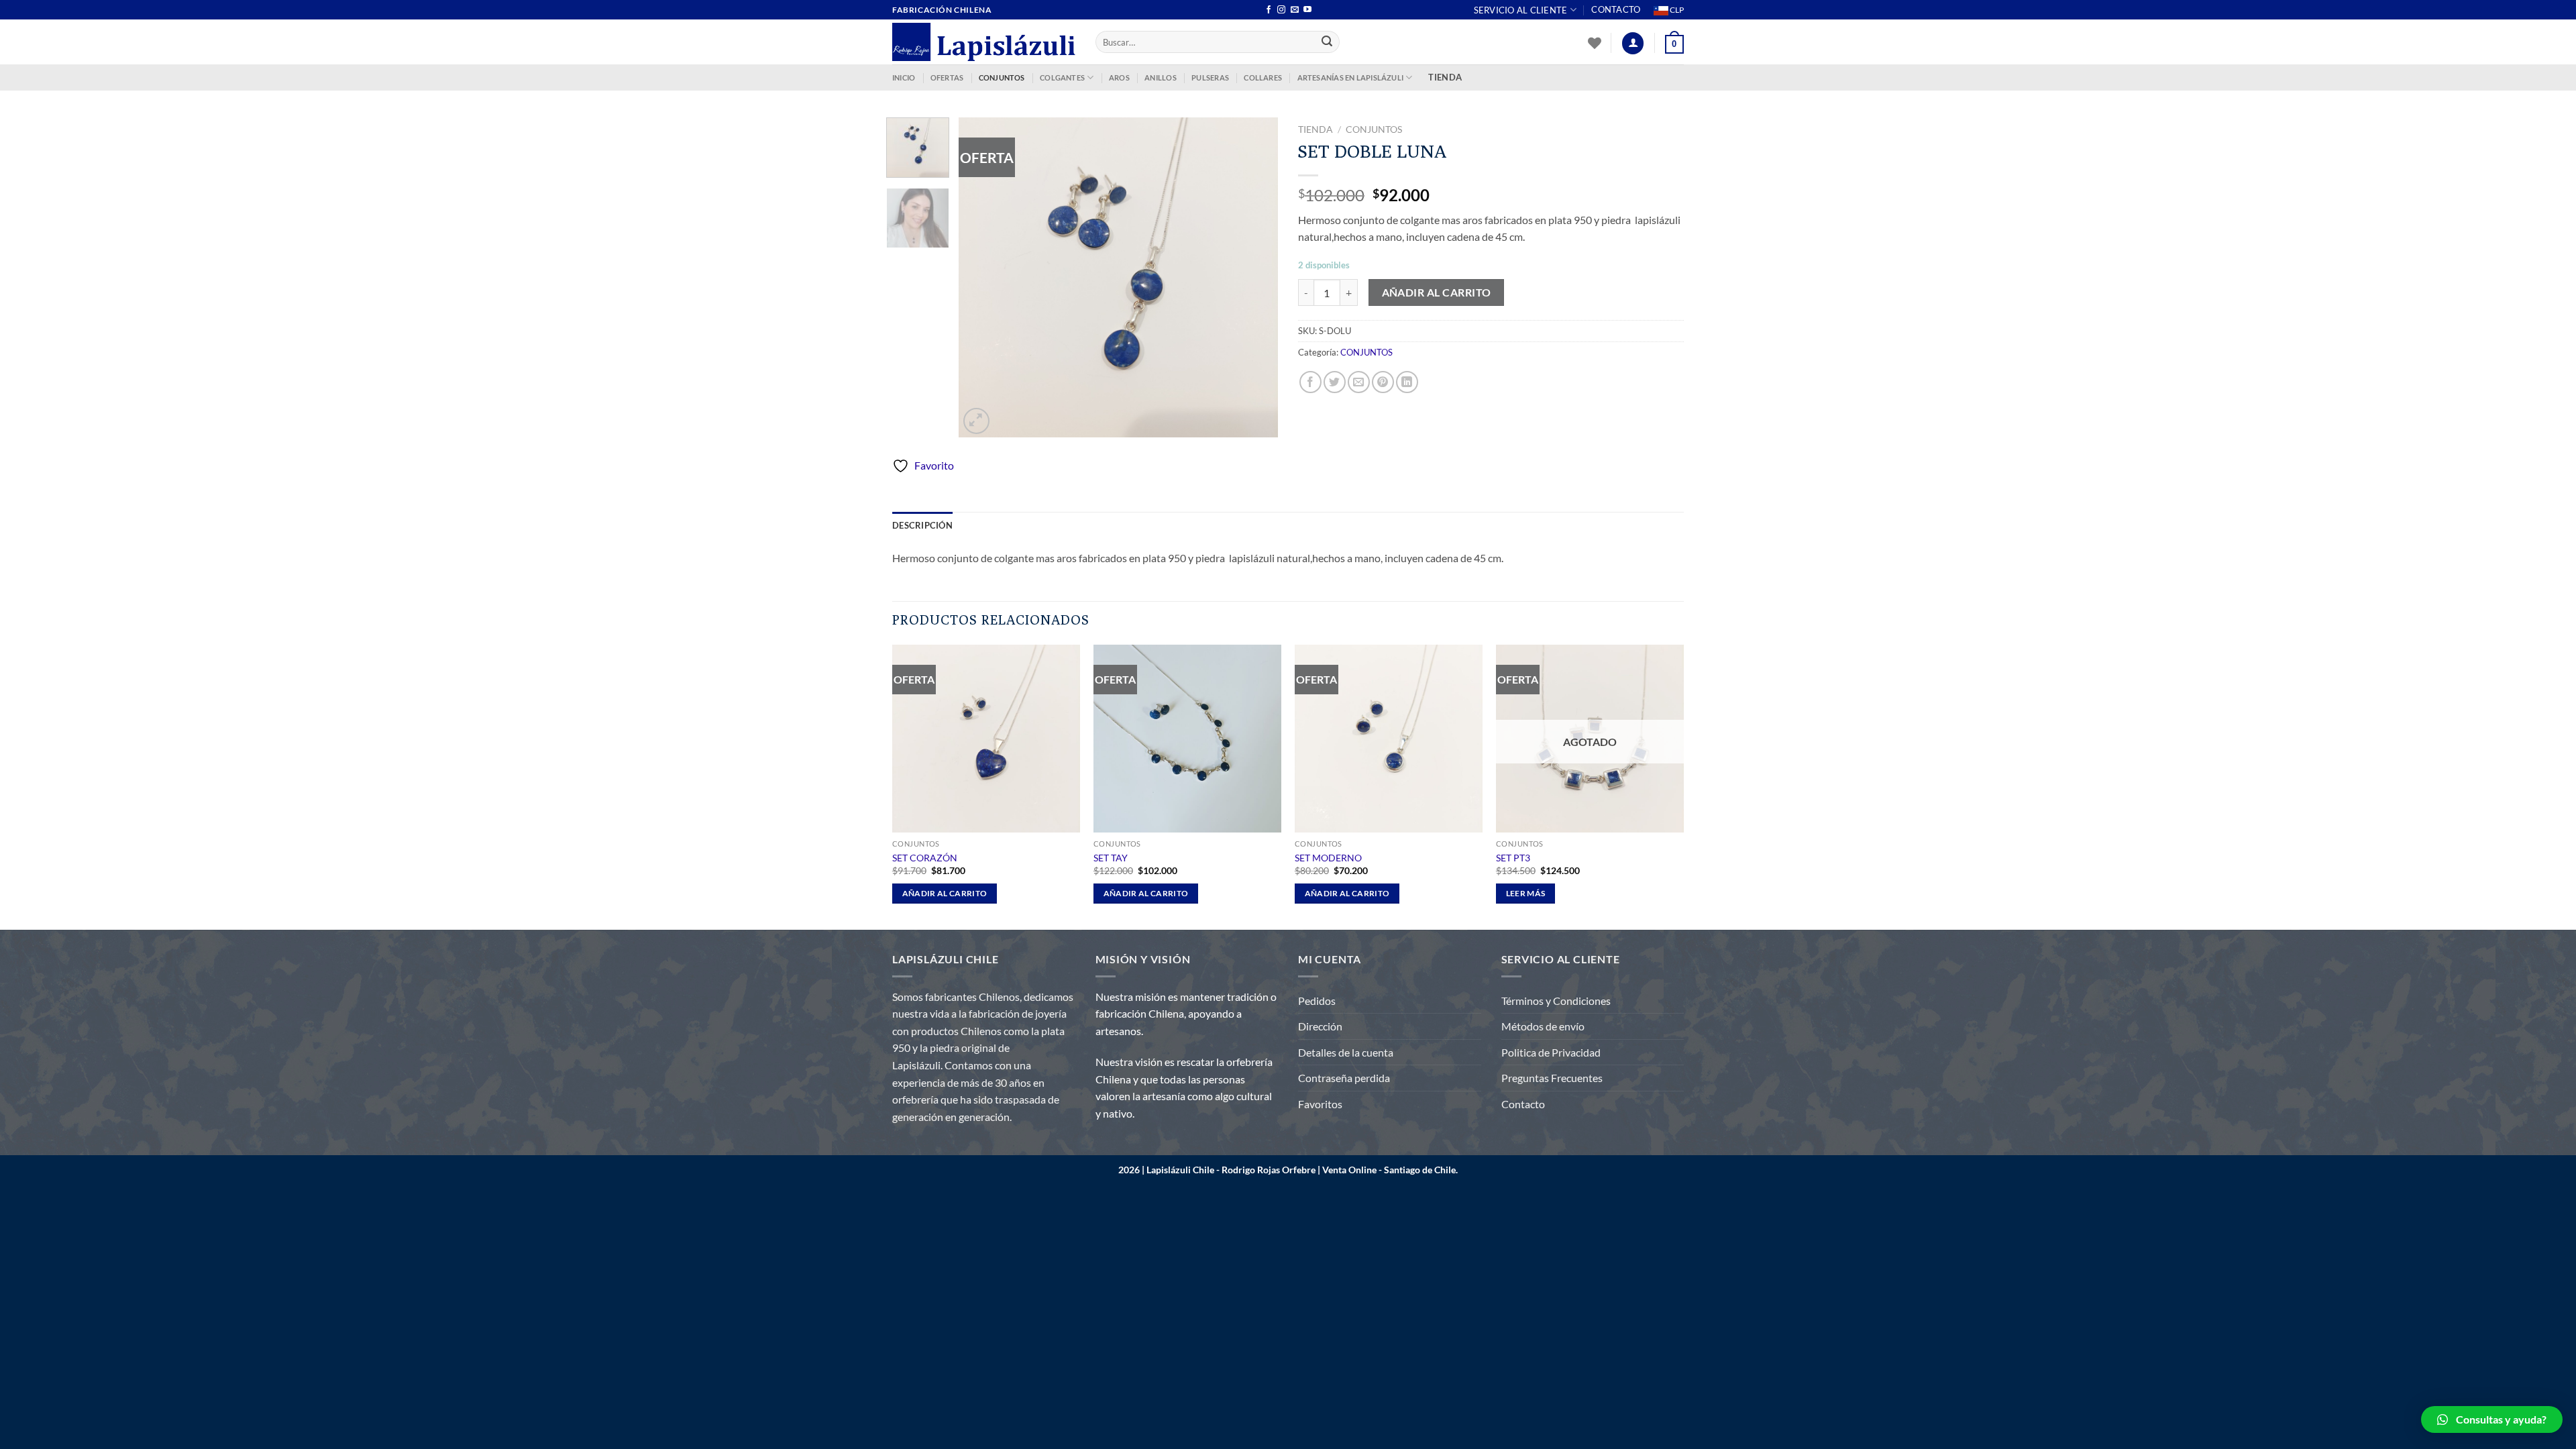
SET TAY (1111, 858)
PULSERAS (1210, 77)
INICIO (904, 77)
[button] (2492, 1419)
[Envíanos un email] (1295, 10)
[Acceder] (1633, 43)
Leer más (1526, 893)
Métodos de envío (1543, 1026)
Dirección (1320, 1026)
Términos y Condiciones (1556, 1001)
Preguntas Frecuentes (1552, 1078)
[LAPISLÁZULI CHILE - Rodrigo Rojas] (984, 42)
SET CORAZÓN (925, 858)
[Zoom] (976, 421)
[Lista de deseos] (1595, 43)
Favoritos (1320, 1104)
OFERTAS (947, 77)
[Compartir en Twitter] (1335, 382)
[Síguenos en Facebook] (1269, 10)
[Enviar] (1328, 42)
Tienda (1316, 129)
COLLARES (1263, 77)
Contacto (1616, 9)
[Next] (1254, 277)
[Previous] (982, 277)
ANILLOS (1161, 77)
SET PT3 (1513, 858)
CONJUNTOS (1002, 77)
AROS (1119, 77)
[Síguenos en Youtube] (1307, 10)
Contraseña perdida (1344, 1078)
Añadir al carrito (1437, 292)
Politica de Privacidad (1551, 1052)
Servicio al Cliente (1521, 10)
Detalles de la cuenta (1346, 1052)
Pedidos (1317, 1001)
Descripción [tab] (922, 525)
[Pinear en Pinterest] (1383, 382)
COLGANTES (1062, 77)
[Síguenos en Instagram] (1281, 10)
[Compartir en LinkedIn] (1407, 382)
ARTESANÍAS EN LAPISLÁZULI (1351, 77)
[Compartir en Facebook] (1310, 382)
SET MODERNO (1328, 858)
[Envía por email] (1359, 382)
